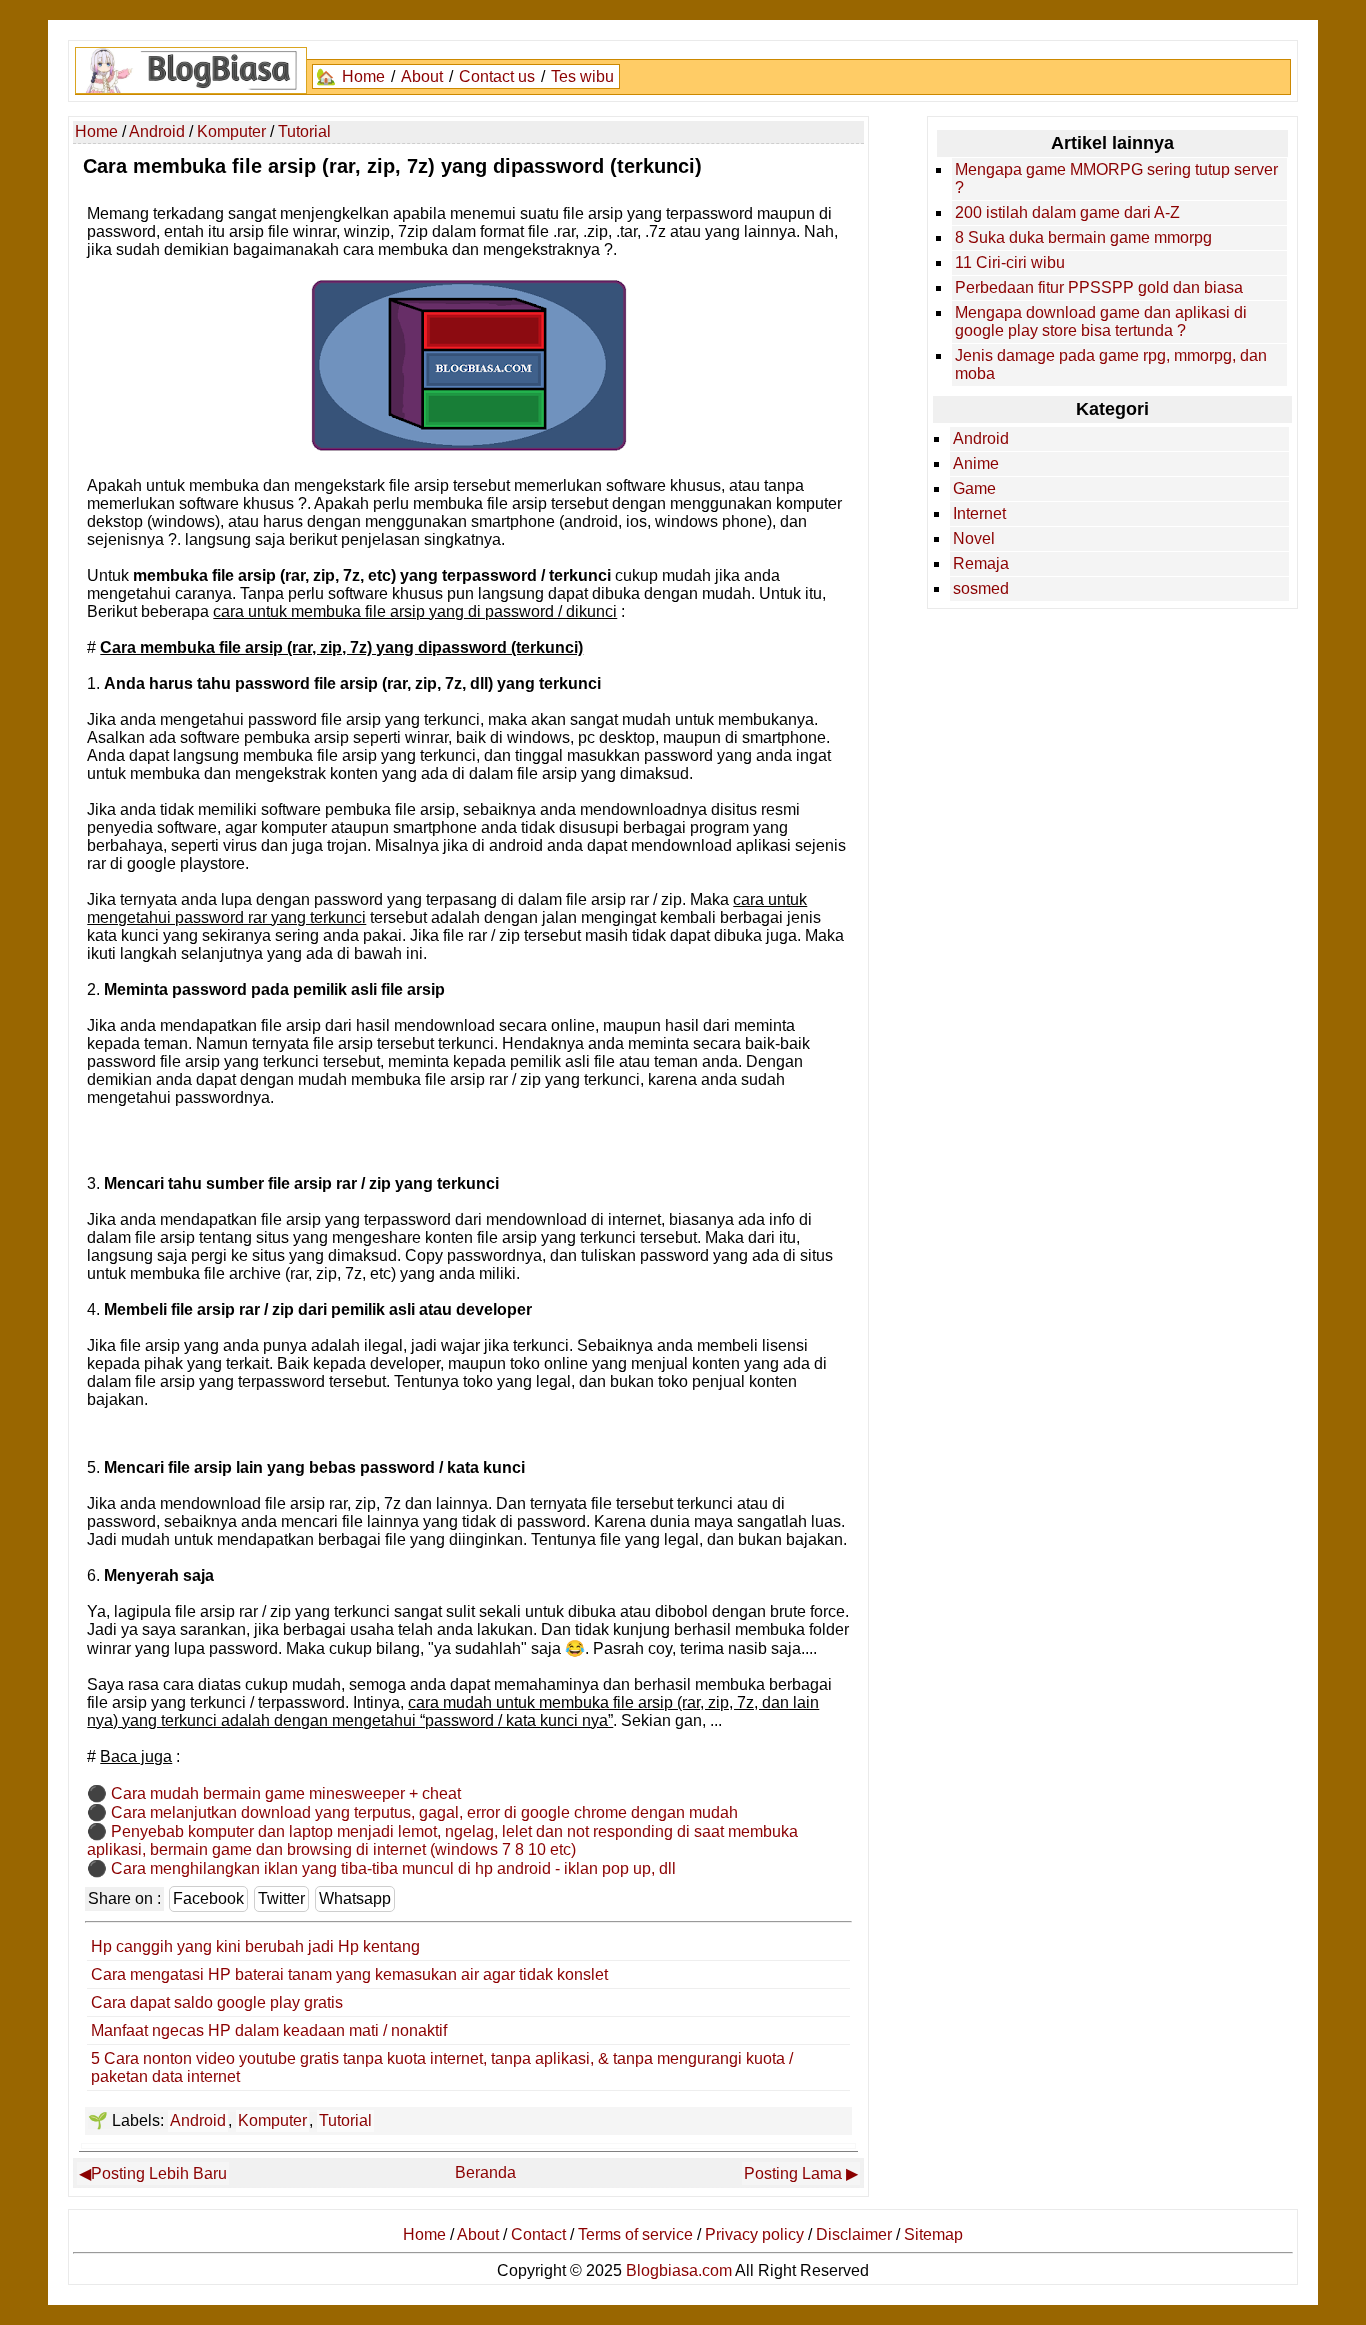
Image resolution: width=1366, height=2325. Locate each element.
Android (198, 2120)
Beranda (485, 2172)
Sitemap (933, 2234)
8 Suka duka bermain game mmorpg (1083, 237)
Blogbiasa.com (679, 2270)
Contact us (497, 76)
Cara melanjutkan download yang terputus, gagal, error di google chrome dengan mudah (424, 1812)
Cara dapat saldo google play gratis (217, 2002)
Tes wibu (582, 76)
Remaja (981, 563)
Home (363, 76)
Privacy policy (754, 2234)
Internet (979, 513)
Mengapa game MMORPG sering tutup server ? (1116, 178)
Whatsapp (355, 1898)
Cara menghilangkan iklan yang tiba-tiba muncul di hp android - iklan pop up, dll (393, 1868)
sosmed (981, 588)
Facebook (208, 1898)
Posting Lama (793, 2173)
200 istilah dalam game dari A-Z (1067, 212)
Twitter (281, 1898)
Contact (538, 2234)
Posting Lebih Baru (159, 2173)
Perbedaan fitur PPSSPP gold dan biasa (1099, 287)
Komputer (272, 2120)
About (422, 76)
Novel (974, 538)
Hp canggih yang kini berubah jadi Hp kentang (255, 1946)
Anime (976, 463)
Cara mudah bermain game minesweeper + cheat (286, 1793)
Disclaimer (854, 2234)
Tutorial (345, 2120)
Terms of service (635, 2234)
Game (974, 488)
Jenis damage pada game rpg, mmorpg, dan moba (1111, 364)
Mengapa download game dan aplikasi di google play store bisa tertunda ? (1101, 321)
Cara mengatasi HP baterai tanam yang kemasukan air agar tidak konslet (349, 1974)
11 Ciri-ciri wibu (1010, 262)
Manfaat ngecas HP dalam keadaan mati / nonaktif (269, 2030)
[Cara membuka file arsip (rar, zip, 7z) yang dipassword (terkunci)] (469, 447)
